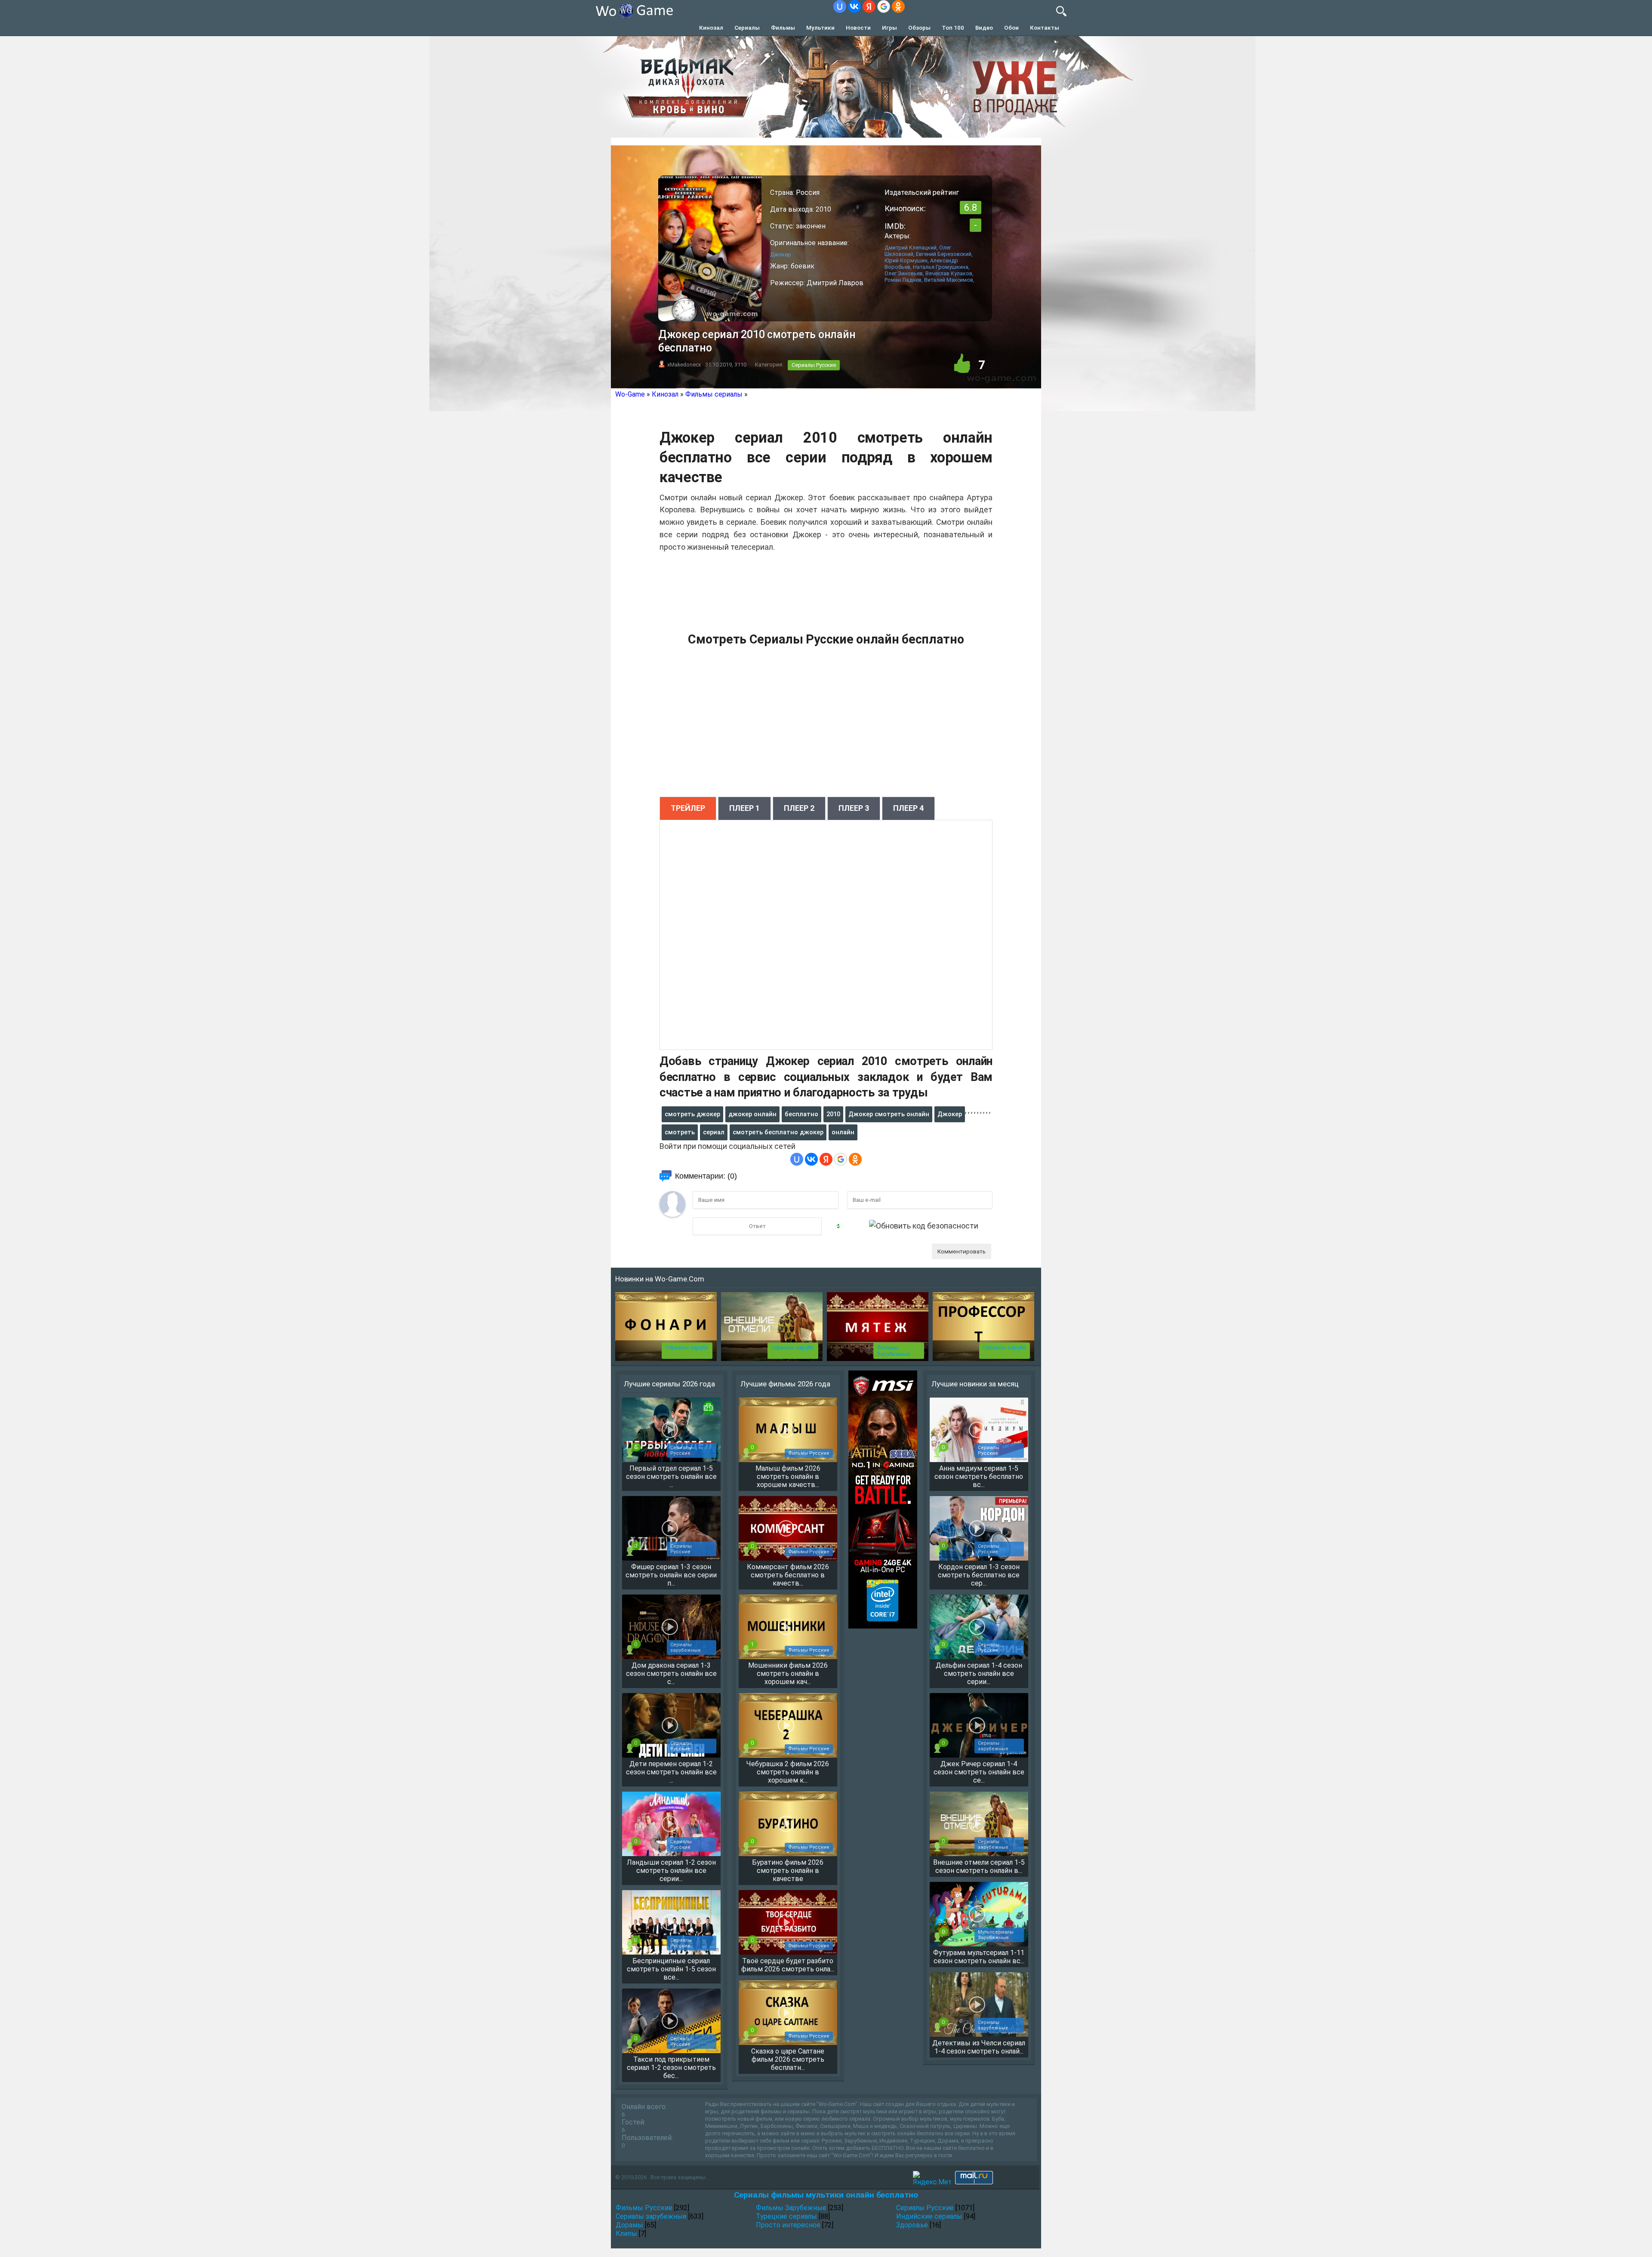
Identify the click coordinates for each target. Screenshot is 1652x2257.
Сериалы (747, 28)
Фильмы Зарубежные (893, 1351)
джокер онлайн (752, 1114)
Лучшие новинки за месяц (975, 1384)
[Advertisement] (826, 726)
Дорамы (629, 2225)
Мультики (820, 28)
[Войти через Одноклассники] (898, 6)
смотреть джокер (692, 1114)
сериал (714, 1132)
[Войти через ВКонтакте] (854, 6)
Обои (1011, 28)
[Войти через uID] (840, 6)
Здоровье (912, 2225)
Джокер (950, 1114)
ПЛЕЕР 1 (744, 808)
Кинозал (711, 28)
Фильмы (783, 28)
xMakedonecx (684, 365)
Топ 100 (953, 28)
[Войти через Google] (884, 6)
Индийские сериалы (929, 2216)
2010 (833, 1114)
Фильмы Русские (644, 2208)
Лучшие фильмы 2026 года (785, 1384)
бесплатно (801, 1114)
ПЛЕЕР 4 (908, 808)
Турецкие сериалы (786, 2216)
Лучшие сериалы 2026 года (669, 1384)
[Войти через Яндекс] (869, 6)
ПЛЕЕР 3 (854, 808)
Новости (858, 28)
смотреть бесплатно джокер (778, 1132)
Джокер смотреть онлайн (889, 1114)
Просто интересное (788, 2225)
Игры (889, 28)
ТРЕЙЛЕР (688, 808)
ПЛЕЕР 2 (799, 808)
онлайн (843, 1132)
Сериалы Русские (814, 365)
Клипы (626, 2234)
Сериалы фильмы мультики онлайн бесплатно (826, 2195)
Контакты (1045, 28)
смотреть (680, 1132)
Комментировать (962, 1251)
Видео (984, 28)
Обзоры (919, 28)
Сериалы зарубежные (651, 2216)
